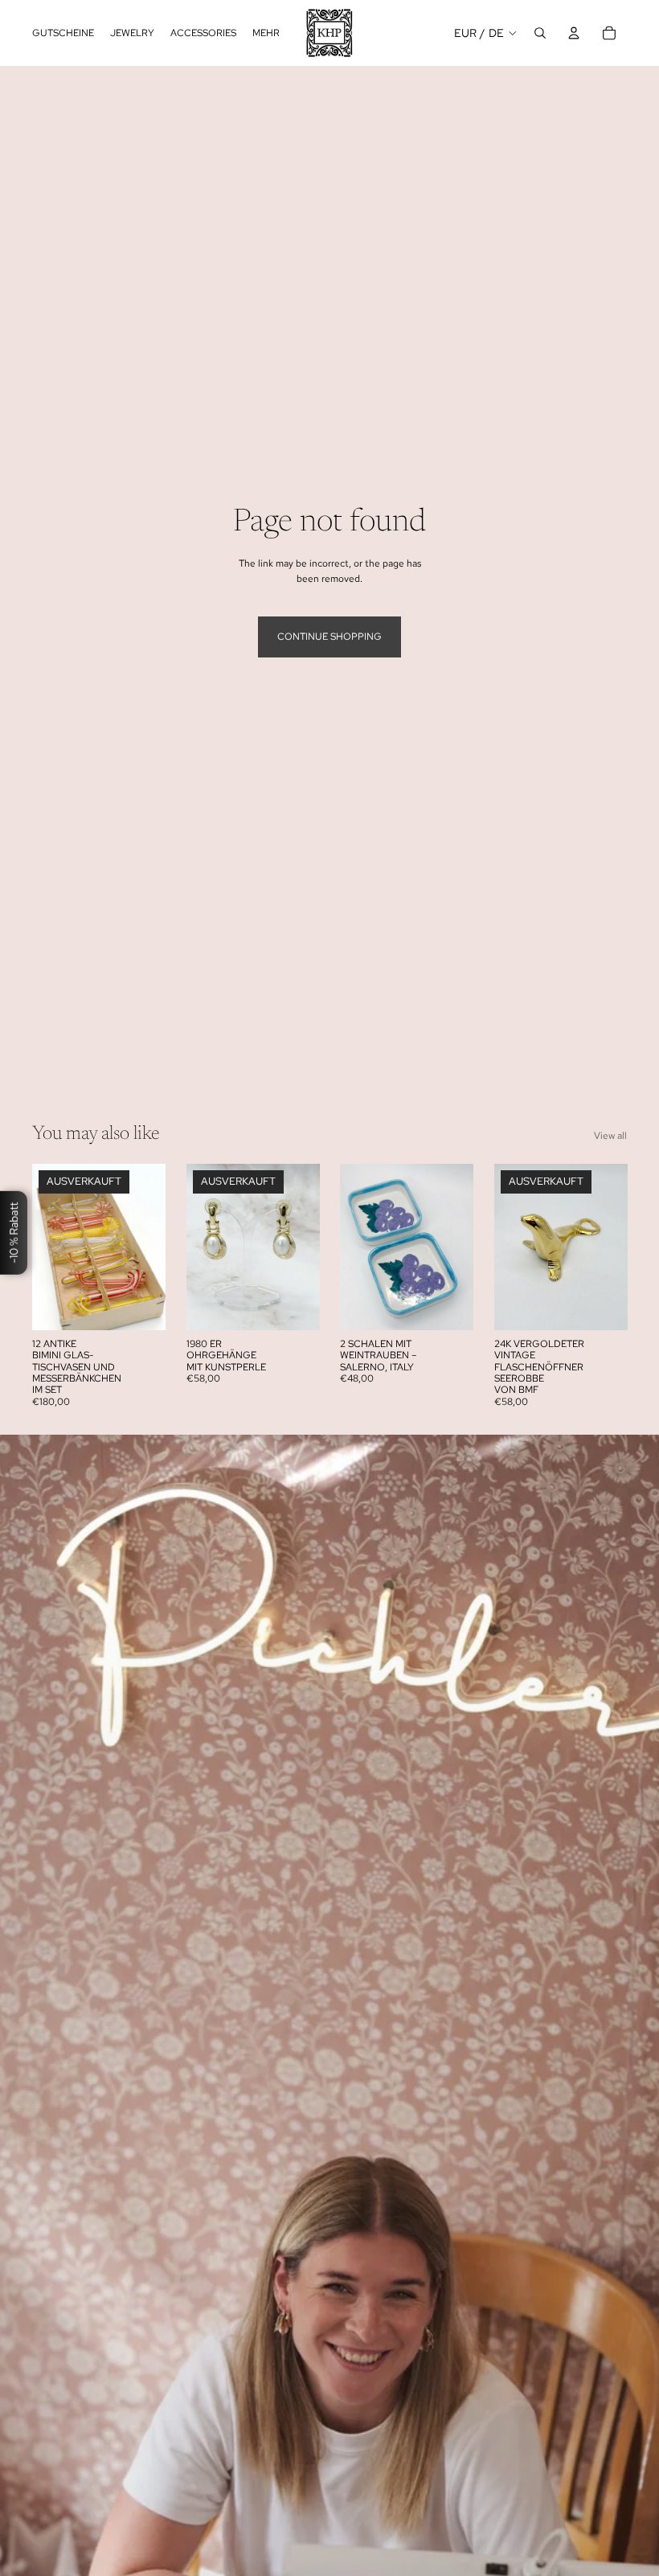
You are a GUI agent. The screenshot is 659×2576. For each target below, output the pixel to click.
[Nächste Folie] (148, 1247)
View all (610, 1136)
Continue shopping (329, 637)
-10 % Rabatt (14, 1232)
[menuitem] (266, 33)
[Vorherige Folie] (50, 1247)
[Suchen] (540, 33)
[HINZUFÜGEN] (448, 1305)
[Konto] (574, 33)
